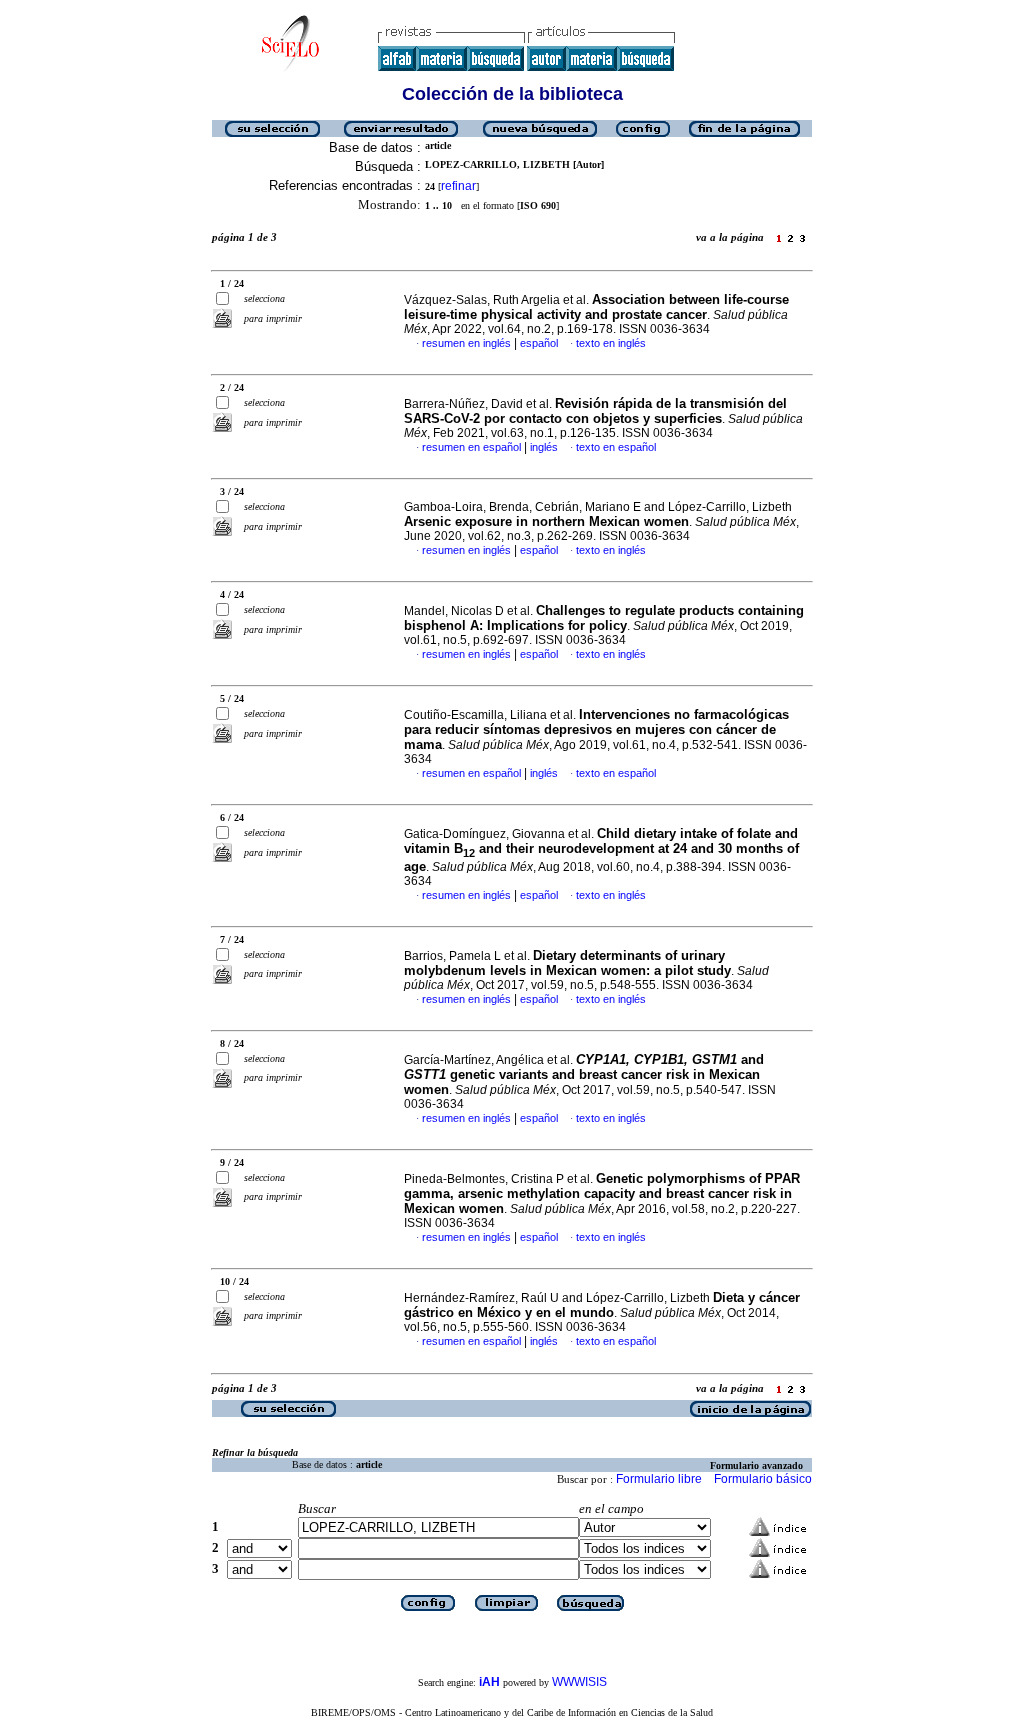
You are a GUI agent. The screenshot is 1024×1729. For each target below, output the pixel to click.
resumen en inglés (466, 343)
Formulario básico (763, 1479)
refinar (458, 186)
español (539, 343)
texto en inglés (611, 343)
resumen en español (471, 447)
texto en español (616, 447)
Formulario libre (659, 1479)
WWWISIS (579, 1682)
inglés (544, 447)
